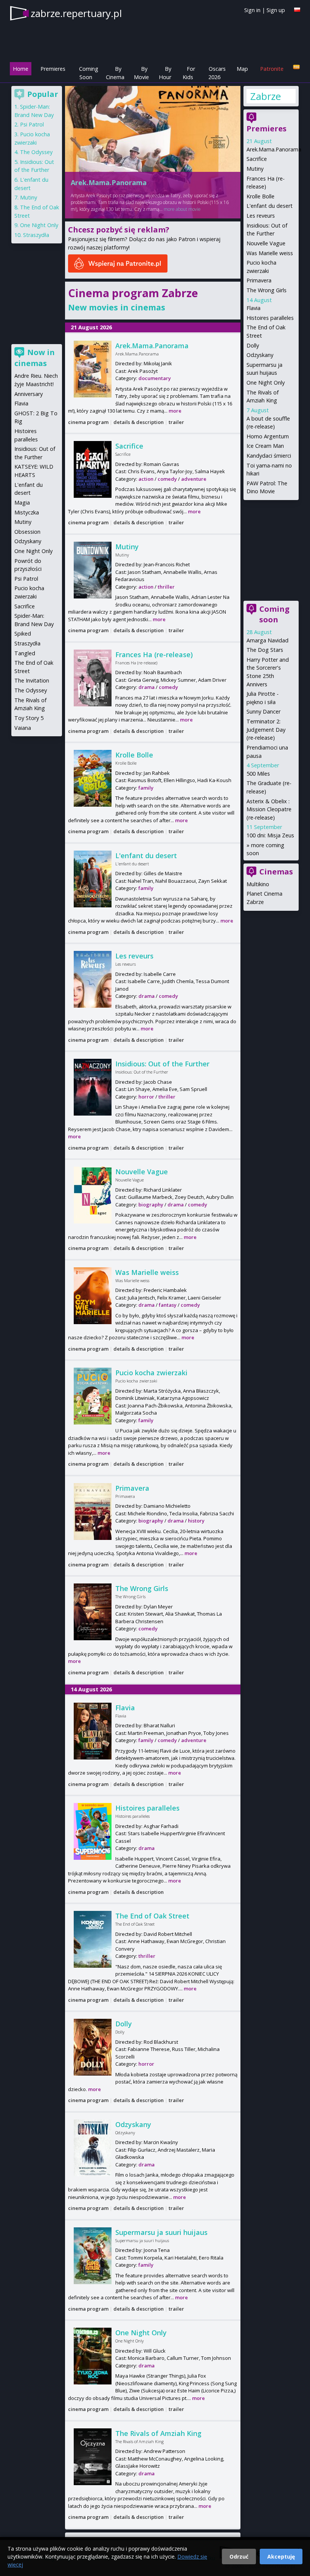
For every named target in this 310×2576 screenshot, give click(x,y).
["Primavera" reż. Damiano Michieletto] (93, 1512)
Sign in (252, 10)
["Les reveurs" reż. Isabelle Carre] (93, 979)
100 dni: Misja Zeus (270, 835)
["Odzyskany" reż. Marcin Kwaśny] (93, 2148)
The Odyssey (36, 152)
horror (146, 1097)
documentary (155, 378)
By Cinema (115, 73)
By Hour (165, 73)
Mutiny (127, 547)
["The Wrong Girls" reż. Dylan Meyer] (93, 1612)
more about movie (182, 209)
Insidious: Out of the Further (162, 1064)
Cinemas (276, 872)
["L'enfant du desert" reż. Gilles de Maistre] (93, 879)
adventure (194, 479)
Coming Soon (89, 73)
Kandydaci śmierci (269, 456)
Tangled (25, 653)
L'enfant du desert (146, 856)
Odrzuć (239, 2557)
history (196, 1521)
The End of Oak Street (152, 1916)
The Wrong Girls (142, 1588)
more (175, 411)
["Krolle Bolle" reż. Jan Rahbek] (93, 778)
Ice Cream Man (265, 446)
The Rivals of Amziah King (158, 2433)
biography (151, 1205)
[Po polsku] (297, 10)
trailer (176, 422)
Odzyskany (133, 2124)
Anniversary (29, 394)
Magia (22, 503)
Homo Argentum (268, 436)
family (146, 788)
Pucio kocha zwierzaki (151, 1373)
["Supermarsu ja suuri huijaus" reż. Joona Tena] (93, 2256)
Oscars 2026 (217, 73)
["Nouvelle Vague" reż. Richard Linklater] (93, 1195)
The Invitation (32, 680)
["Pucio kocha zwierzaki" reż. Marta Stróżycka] (93, 1396)
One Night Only (141, 2333)
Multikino (258, 884)
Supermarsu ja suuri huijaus (161, 2232)
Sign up (276, 10)
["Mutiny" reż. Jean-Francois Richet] (93, 570)
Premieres (53, 69)
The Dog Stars (265, 650)
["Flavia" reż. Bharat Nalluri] (93, 1731)
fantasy (168, 1305)
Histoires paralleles (147, 1808)
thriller (166, 587)
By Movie (141, 73)
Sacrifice (129, 446)
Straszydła (36, 235)
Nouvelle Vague (142, 1172)
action (146, 479)
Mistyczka (27, 512)
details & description (139, 422)
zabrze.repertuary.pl (76, 13)
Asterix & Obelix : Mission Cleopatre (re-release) (269, 809)
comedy (167, 479)
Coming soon (274, 614)
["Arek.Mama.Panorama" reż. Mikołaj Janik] (93, 369)
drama (146, 687)
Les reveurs (134, 956)
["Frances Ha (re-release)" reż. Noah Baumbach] (93, 678)
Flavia (125, 1708)
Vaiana (23, 728)
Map (242, 69)
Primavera (132, 1488)
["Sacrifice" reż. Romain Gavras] (93, 469)
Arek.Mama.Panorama (109, 182)
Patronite (272, 69)
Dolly (124, 2024)
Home (21, 69)
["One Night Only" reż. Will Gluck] (93, 2356)
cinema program (88, 422)
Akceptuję (281, 2557)
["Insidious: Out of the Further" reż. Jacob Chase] (93, 1087)
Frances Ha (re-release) (154, 655)
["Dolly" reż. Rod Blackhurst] (93, 2047)
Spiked (23, 633)
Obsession (27, 532)
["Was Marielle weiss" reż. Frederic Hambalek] (93, 1296)
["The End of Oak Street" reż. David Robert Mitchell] (93, 1939)
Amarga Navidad (267, 640)
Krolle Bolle (134, 755)
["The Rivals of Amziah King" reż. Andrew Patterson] (93, 2457)
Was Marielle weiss (147, 1272)
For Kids (189, 73)
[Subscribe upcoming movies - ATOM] (296, 67)
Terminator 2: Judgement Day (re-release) (266, 729)
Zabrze (266, 96)
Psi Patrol (32, 124)
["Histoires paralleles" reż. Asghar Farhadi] (93, 1831)
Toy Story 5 (29, 718)
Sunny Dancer (263, 711)
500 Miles (258, 774)
